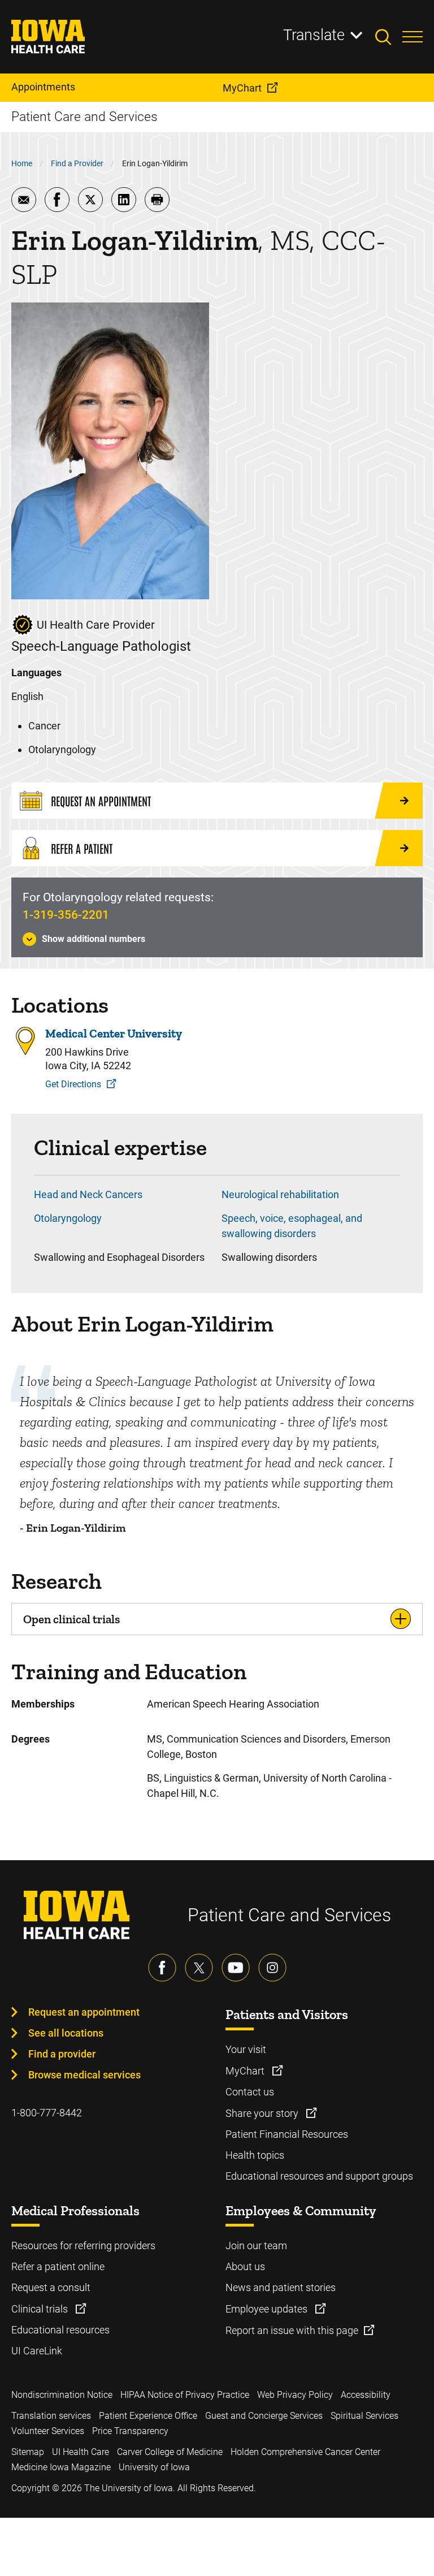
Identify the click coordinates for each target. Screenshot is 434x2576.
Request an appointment (84, 2012)
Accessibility (366, 2395)
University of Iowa (154, 2467)
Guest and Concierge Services (264, 2416)
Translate (314, 35)
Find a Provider (77, 163)
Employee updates (268, 2309)
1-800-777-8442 (47, 2113)
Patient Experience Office (148, 2416)
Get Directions (73, 1084)
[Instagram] (272, 1968)
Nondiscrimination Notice (62, 2395)
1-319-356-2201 (66, 915)
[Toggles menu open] (413, 37)
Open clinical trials (71, 1619)
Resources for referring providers (83, 2246)
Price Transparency (130, 2431)
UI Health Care (81, 2452)
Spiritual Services (364, 2416)
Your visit (246, 2049)
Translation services (51, 2416)
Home (22, 163)
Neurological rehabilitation (280, 1194)
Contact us (250, 2092)
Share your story (263, 2113)
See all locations (66, 2033)
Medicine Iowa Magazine (61, 2467)
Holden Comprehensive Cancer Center (305, 2452)
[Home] (55, 37)
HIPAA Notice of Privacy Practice (185, 2395)
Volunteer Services (48, 2431)
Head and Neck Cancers (88, 1194)
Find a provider (62, 2054)
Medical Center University (114, 1033)
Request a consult (51, 2287)
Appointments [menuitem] (43, 87)
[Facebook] (162, 1968)
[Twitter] (199, 1968)
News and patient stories (281, 2287)
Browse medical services (84, 2075)
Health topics (255, 2155)
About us (245, 2266)
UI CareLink (37, 2351)
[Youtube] (236, 1968)
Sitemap (28, 2452)
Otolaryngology (68, 1218)
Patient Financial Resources (287, 2134)
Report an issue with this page (292, 2330)
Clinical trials (41, 2309)
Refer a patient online (58, 2266)
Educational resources (60, 2330)
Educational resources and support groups (319, 2176)
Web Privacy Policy (295, 2395)
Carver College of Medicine (170, 2452)
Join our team (256, 2246)
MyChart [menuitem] (242, 88)
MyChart (246, 2071)
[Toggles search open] (389, 37)
